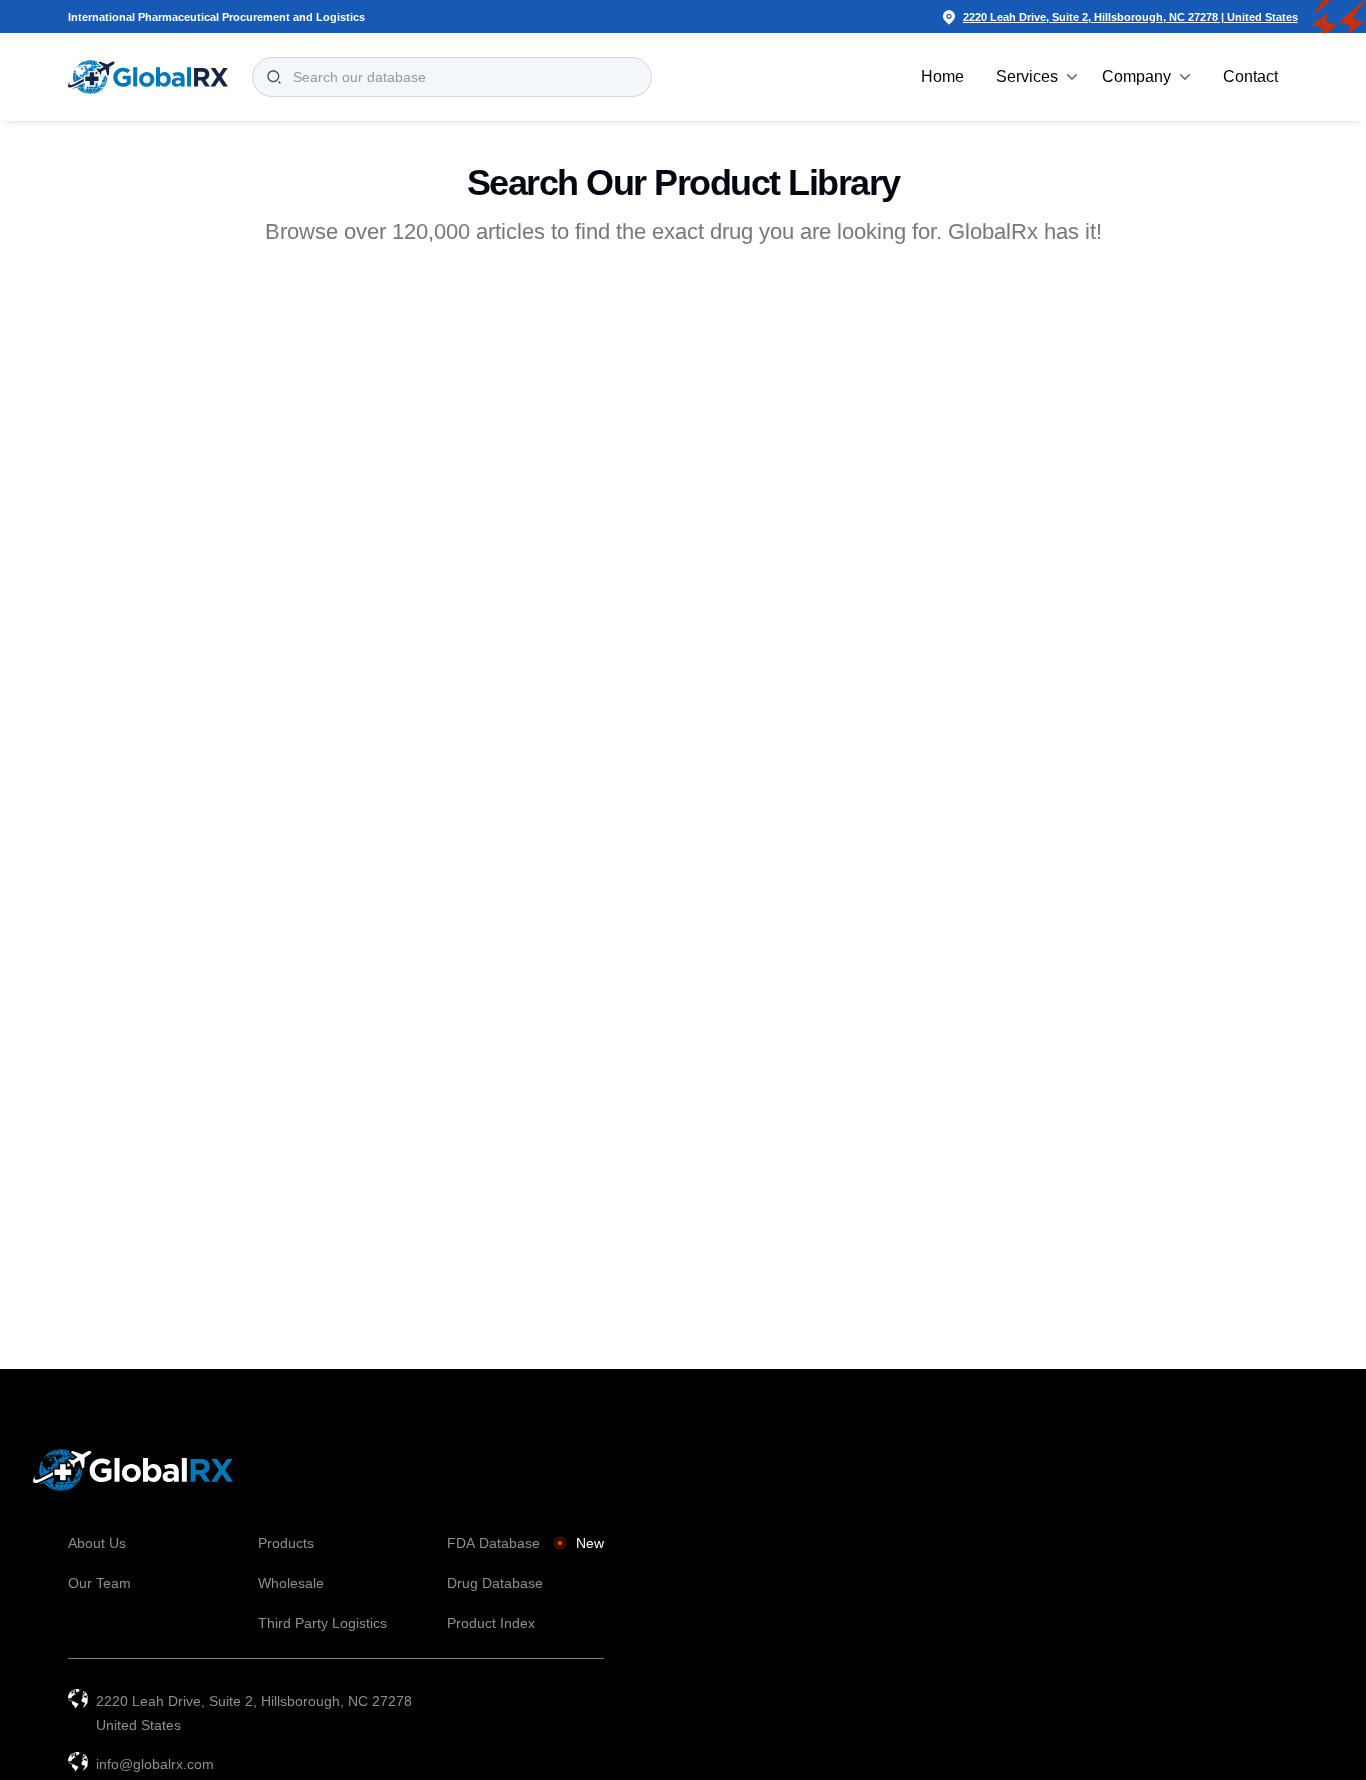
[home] (148, 77)
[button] (1037, 77)
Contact (1250, 76)
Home (942, 76)
